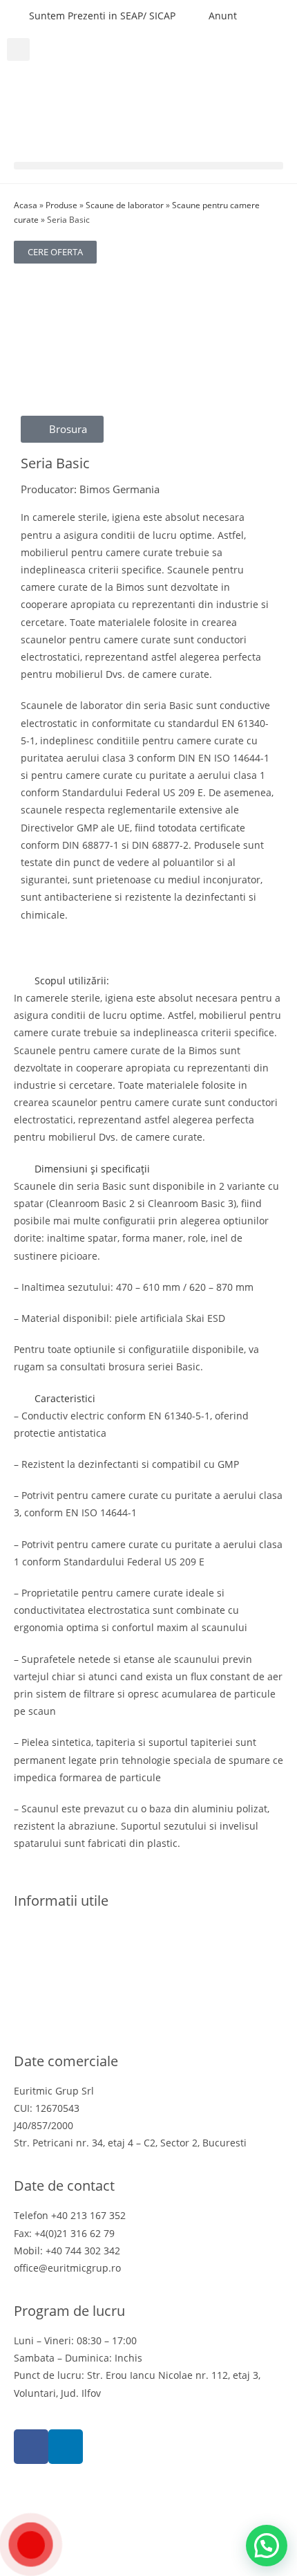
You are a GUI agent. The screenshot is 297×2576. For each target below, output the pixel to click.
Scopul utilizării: (72, 981)
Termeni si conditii (57, 1930)
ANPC (27, 2017)
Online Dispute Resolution (75, 2000)
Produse (61, 205)
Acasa (26, 205)
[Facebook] (31, 2447)
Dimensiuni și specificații (92, 1169)
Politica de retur (51, 1983)
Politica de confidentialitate (77, 1948)
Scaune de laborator (125, 205)
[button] (18, 49)
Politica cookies (49, 1966)
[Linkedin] (66, 2447)
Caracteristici (65, 1398)
